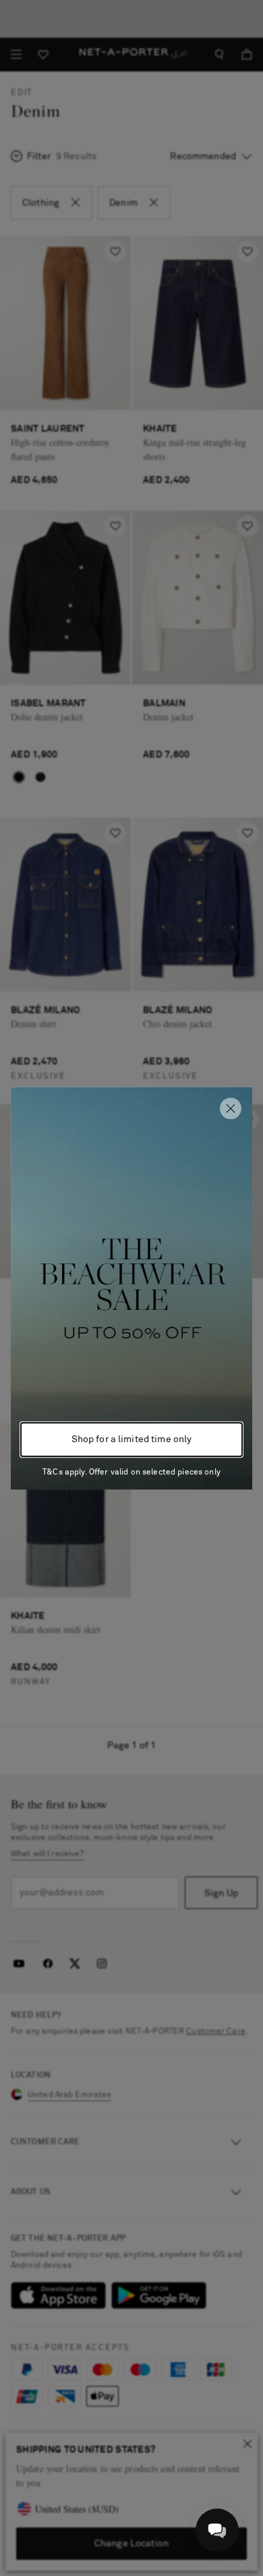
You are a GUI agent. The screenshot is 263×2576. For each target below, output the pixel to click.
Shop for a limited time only (132, 1439)
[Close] (231, 1108)
